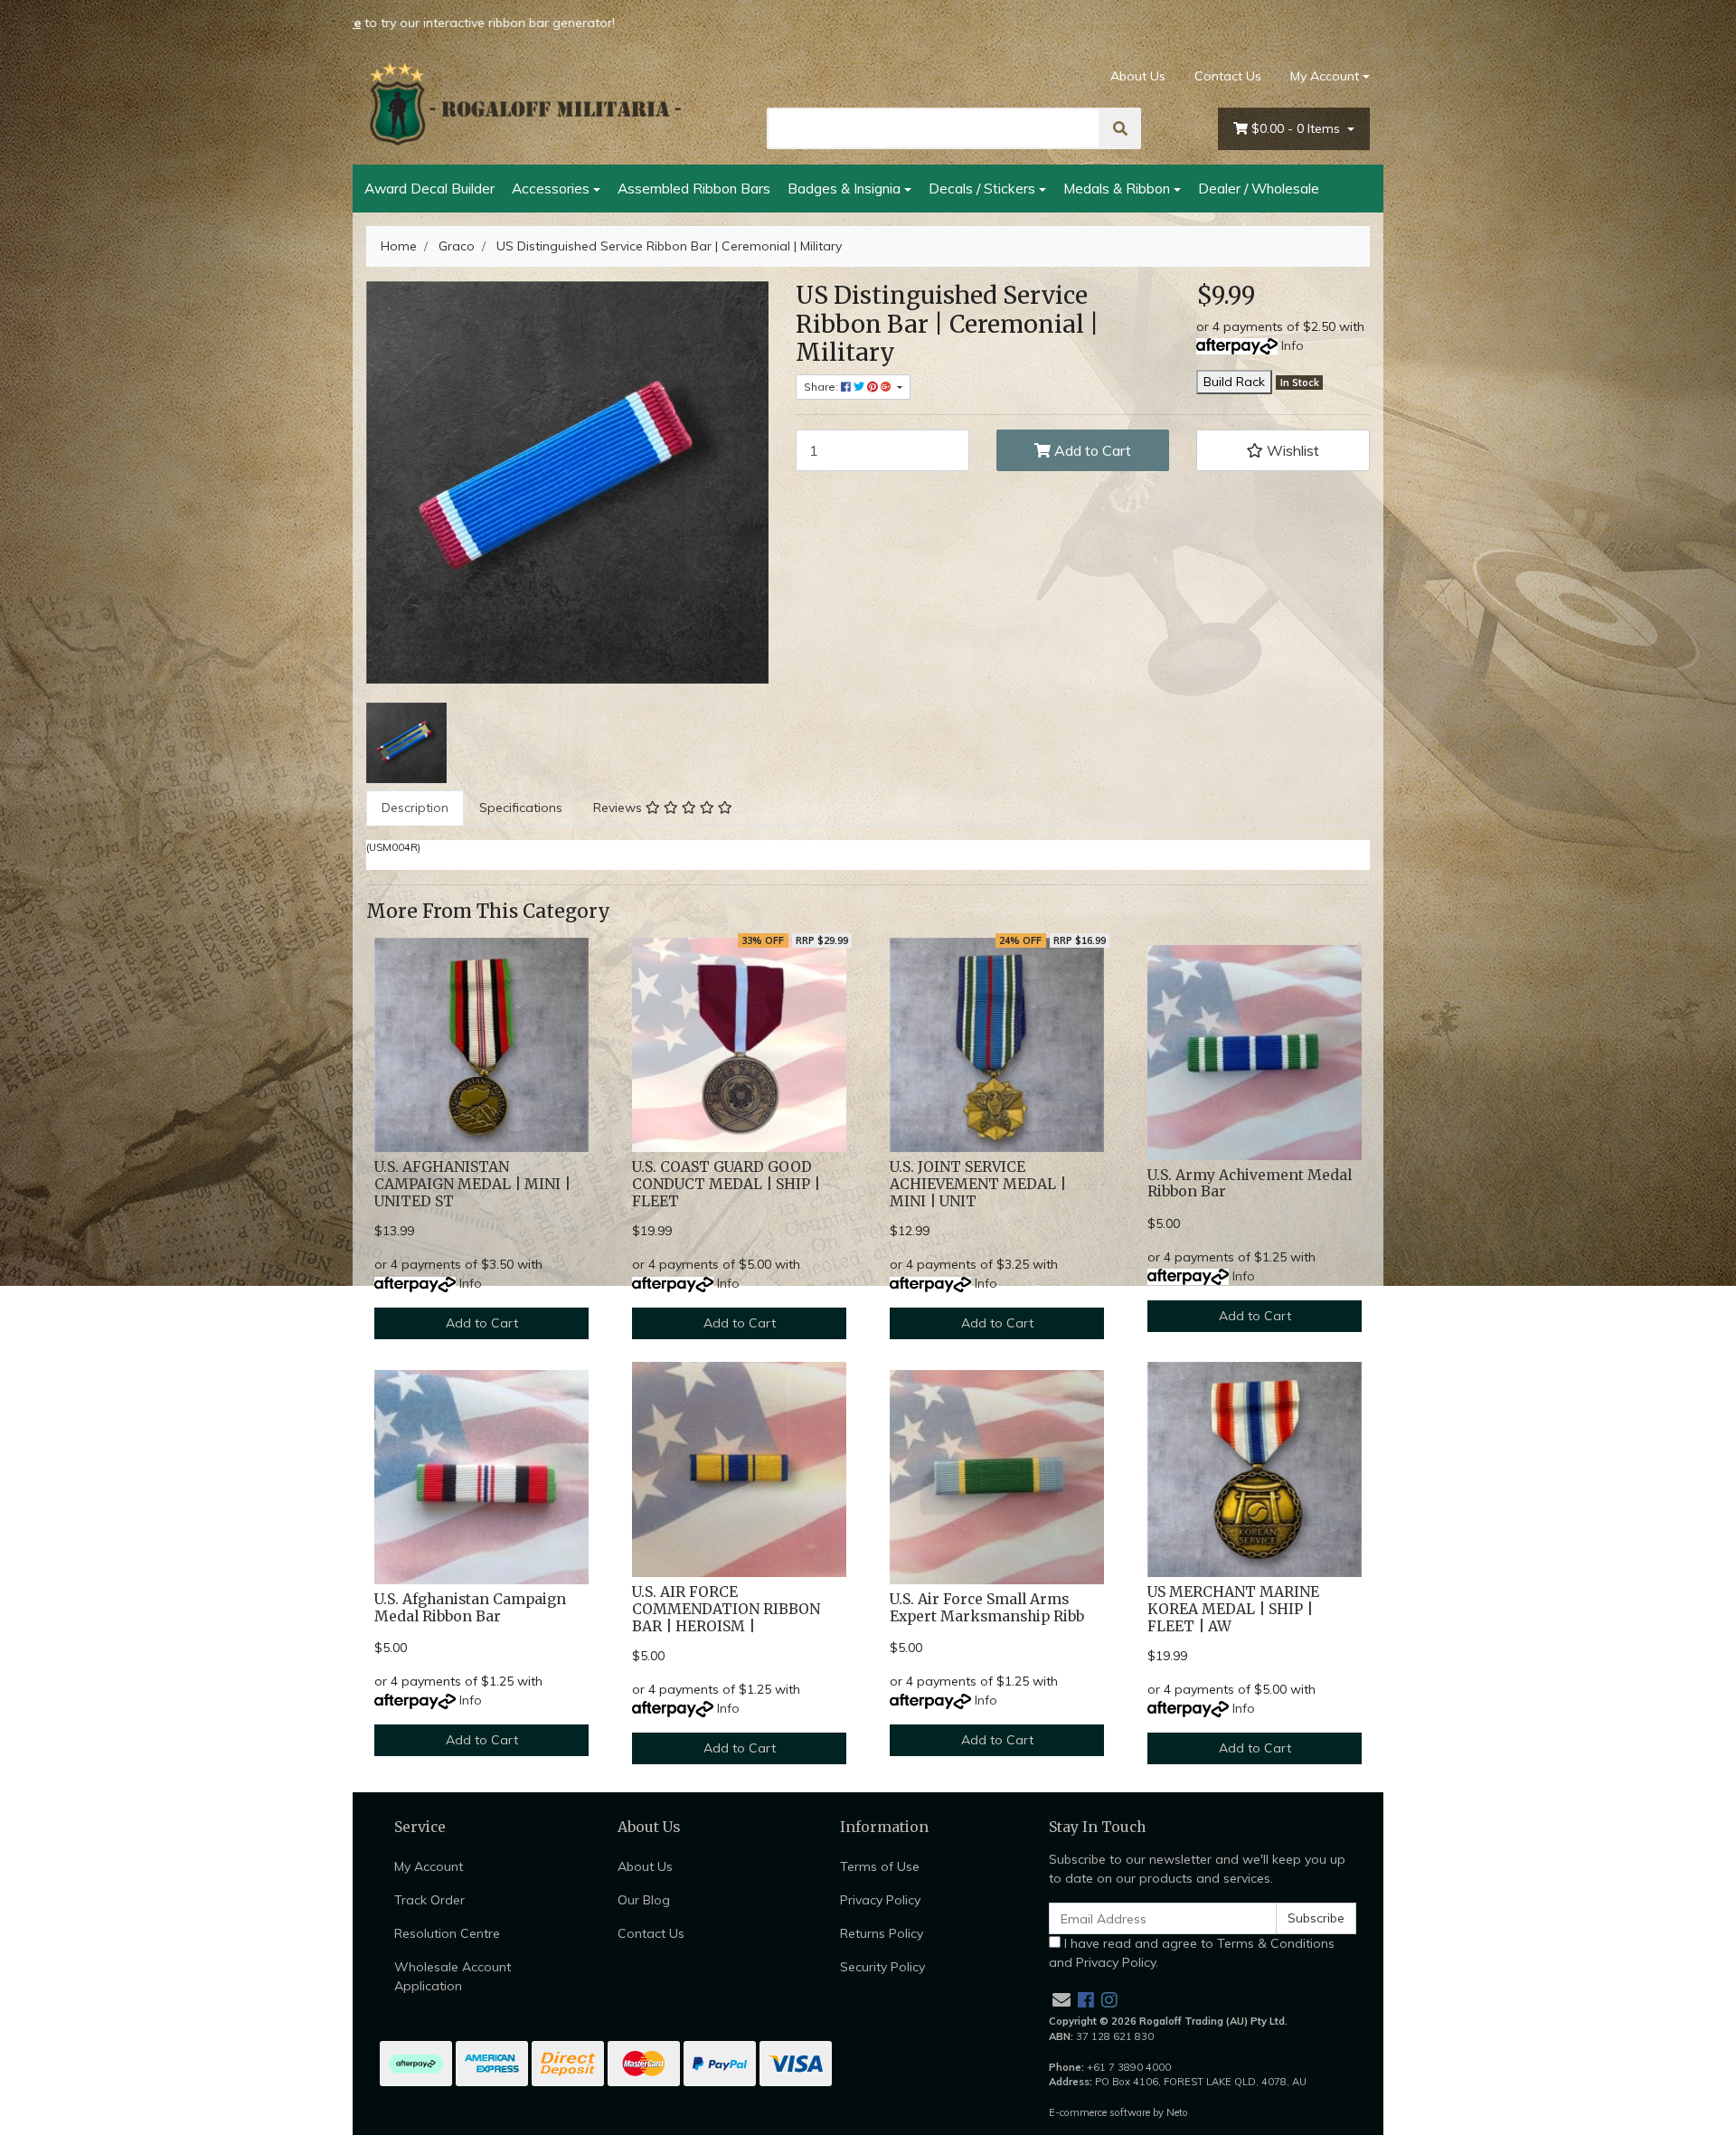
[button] (1283, 450)
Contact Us (1228, 76)
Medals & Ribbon (1117, 188)
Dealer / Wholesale (1259, 188)
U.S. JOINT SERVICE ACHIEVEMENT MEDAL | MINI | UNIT (978, 1184)
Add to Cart (1091, 450)
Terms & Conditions (1276, 1943)
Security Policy (882, 1967)
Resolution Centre (447, 1933)
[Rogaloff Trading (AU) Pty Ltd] (524, 104)
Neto (1177, 2112)
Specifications (521, 808)
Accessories (551, 188)
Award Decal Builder (429, 188)
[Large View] (406, 742)
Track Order (429, 1900)
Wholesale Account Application (453, 1976)
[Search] (1120, 128)
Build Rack (1234, 382)
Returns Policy (882, 1933)
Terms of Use (880, 1866)
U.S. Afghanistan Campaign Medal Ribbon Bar (470, 1608)
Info (1293, 345)
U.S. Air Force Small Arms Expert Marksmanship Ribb (987, 1608)
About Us (1138, 76)
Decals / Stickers (982, 188)
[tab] (415, 808)
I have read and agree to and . (1192, 1953)
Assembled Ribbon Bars (694, 188)
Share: (822, 387)
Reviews (619, 808)
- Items (1297, 128)
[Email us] (1061, 2000)
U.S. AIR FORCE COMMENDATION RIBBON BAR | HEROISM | (726, 1609)
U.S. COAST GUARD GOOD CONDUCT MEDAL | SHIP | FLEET (726, 1184)
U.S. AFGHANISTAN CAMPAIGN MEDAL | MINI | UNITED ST (472, 1184)
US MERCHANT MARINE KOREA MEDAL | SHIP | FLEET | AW (1233, 1609)
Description (415, 808)
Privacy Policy (880, 1900)
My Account (1325, 76)
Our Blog (644, 1900)
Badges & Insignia (844, 188)
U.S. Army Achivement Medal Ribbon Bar (1250, 1184)
